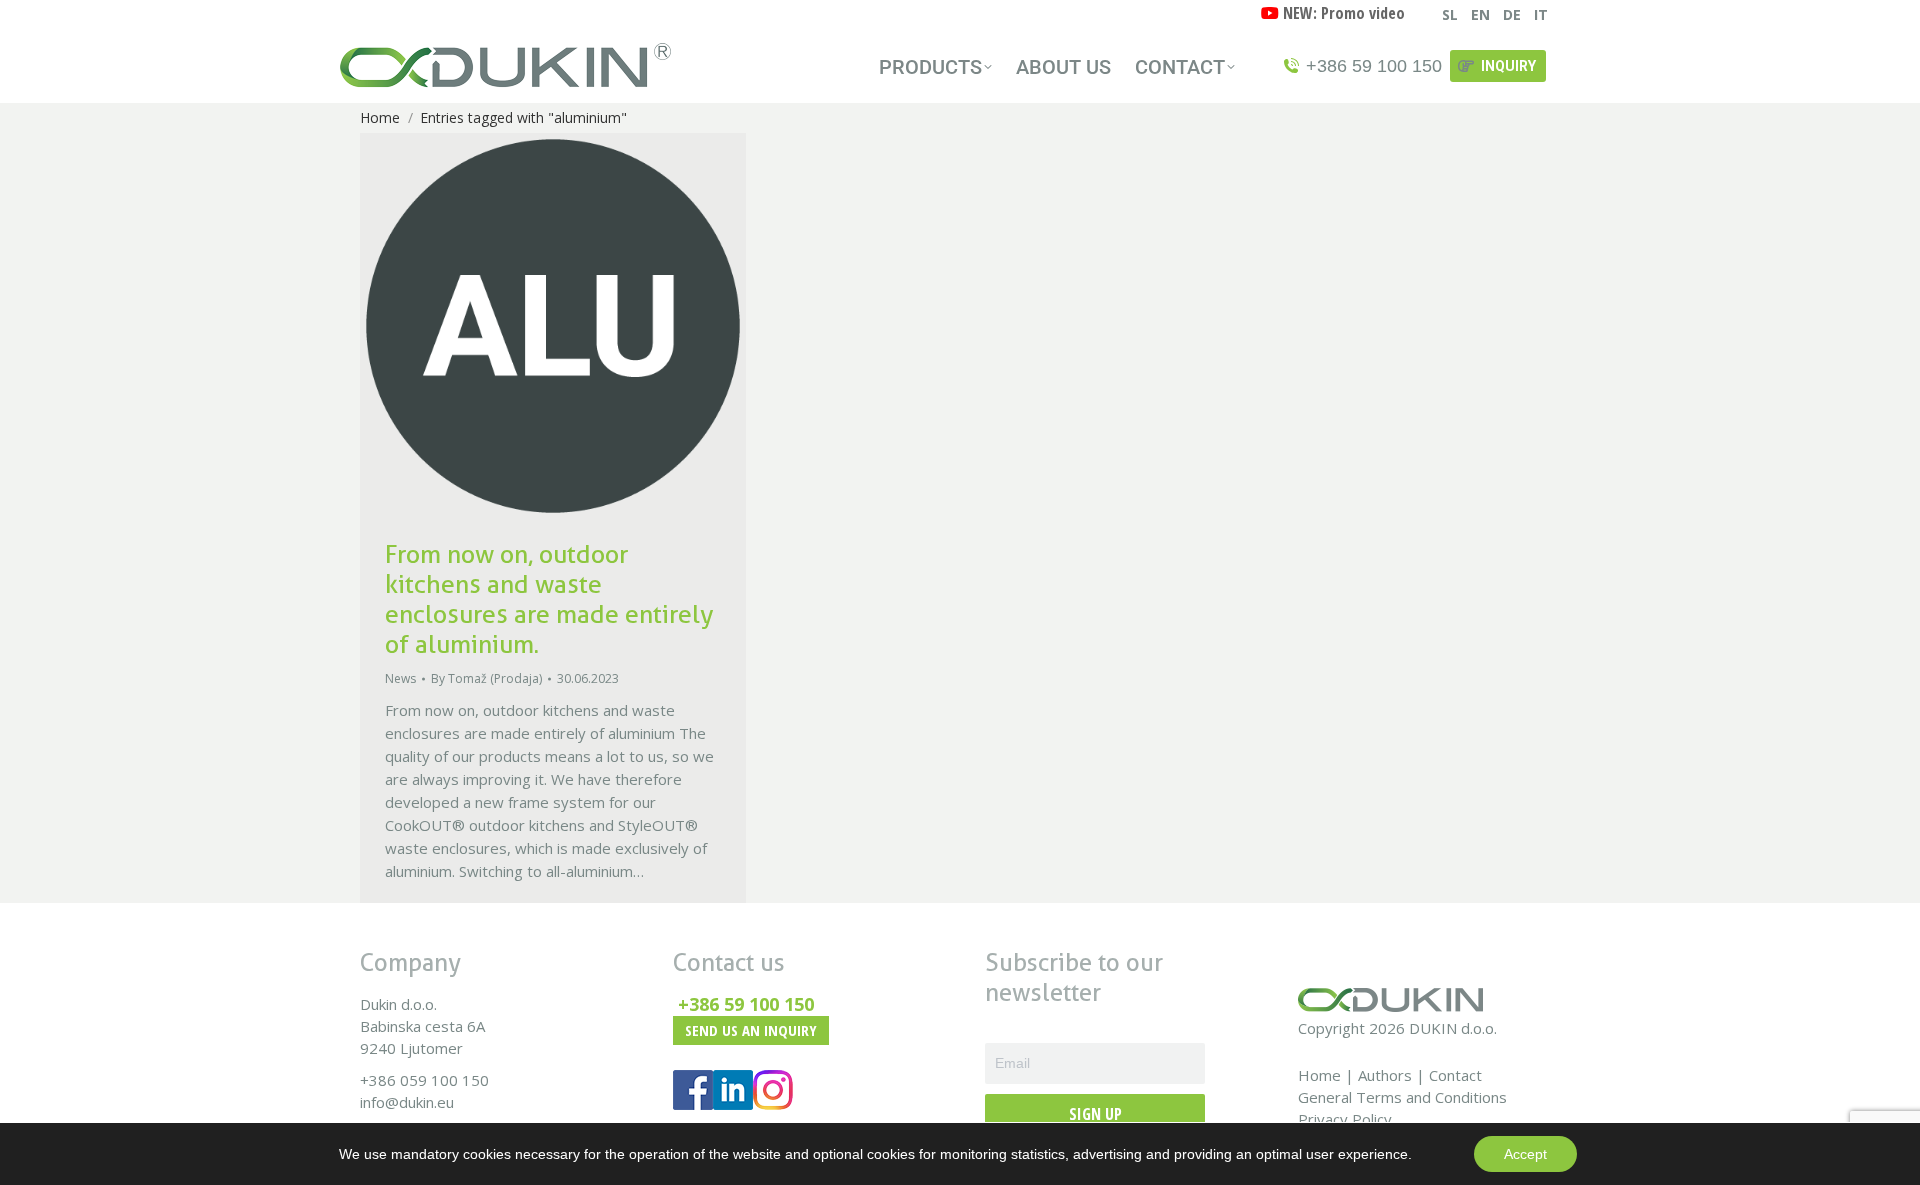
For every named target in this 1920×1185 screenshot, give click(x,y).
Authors (1385, 1075)
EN (1480, 14)
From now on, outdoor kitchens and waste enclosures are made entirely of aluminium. (549, 599)
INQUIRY (1508, 66)
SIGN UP (1095, 1114)
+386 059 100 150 (424, 1080)
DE (1512, 14)
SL (1450, 14)
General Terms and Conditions (1402, 1097)
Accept (1525, 1154)
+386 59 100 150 (746, 1004)
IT (1541, 14)
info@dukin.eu (407, 1102)
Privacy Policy (1345, 1119)
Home (1319, 1075)
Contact (1455, 1075)
